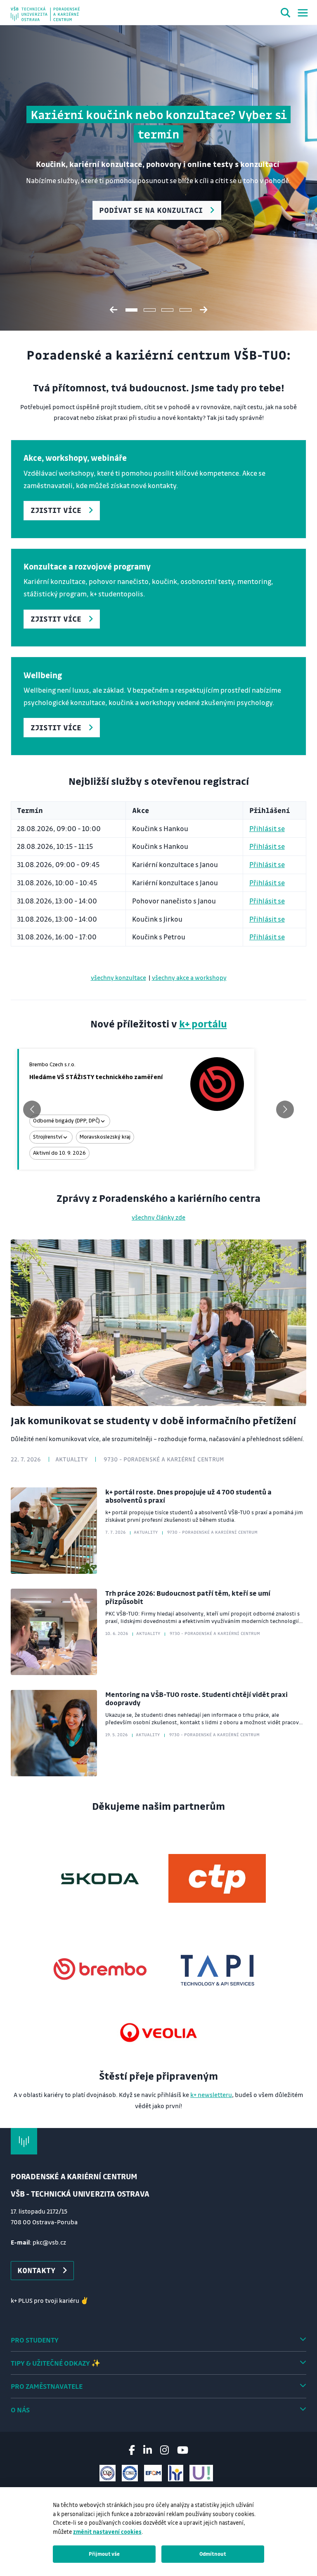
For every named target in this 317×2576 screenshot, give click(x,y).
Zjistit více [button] (56, 510)
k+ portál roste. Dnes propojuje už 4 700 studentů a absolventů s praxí (188, 1496)
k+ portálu (203, 1023)
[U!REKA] (201, 2473)
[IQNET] (130, 2473)
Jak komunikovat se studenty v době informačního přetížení (153, 1420)
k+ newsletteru (211, 2095)
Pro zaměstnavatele (47, 2386)
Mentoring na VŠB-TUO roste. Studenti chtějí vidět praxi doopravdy (196, 1698)
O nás (20, 2410)
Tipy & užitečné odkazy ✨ (56, 2363)
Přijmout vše (104, 2554)
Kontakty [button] (36, 2270)
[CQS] (108, 2473)
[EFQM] (153, 2473)
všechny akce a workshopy (189, 977)
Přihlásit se (267, 828)
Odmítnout (213, 2554)
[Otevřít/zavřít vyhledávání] (286, 14)
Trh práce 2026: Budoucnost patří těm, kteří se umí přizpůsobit (188, 1597)
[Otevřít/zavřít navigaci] (303, 13)
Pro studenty (35, 2340)
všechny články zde (158, 1217)
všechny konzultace (118, 977)
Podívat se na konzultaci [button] (151, 210)
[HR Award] (176, 2473)
